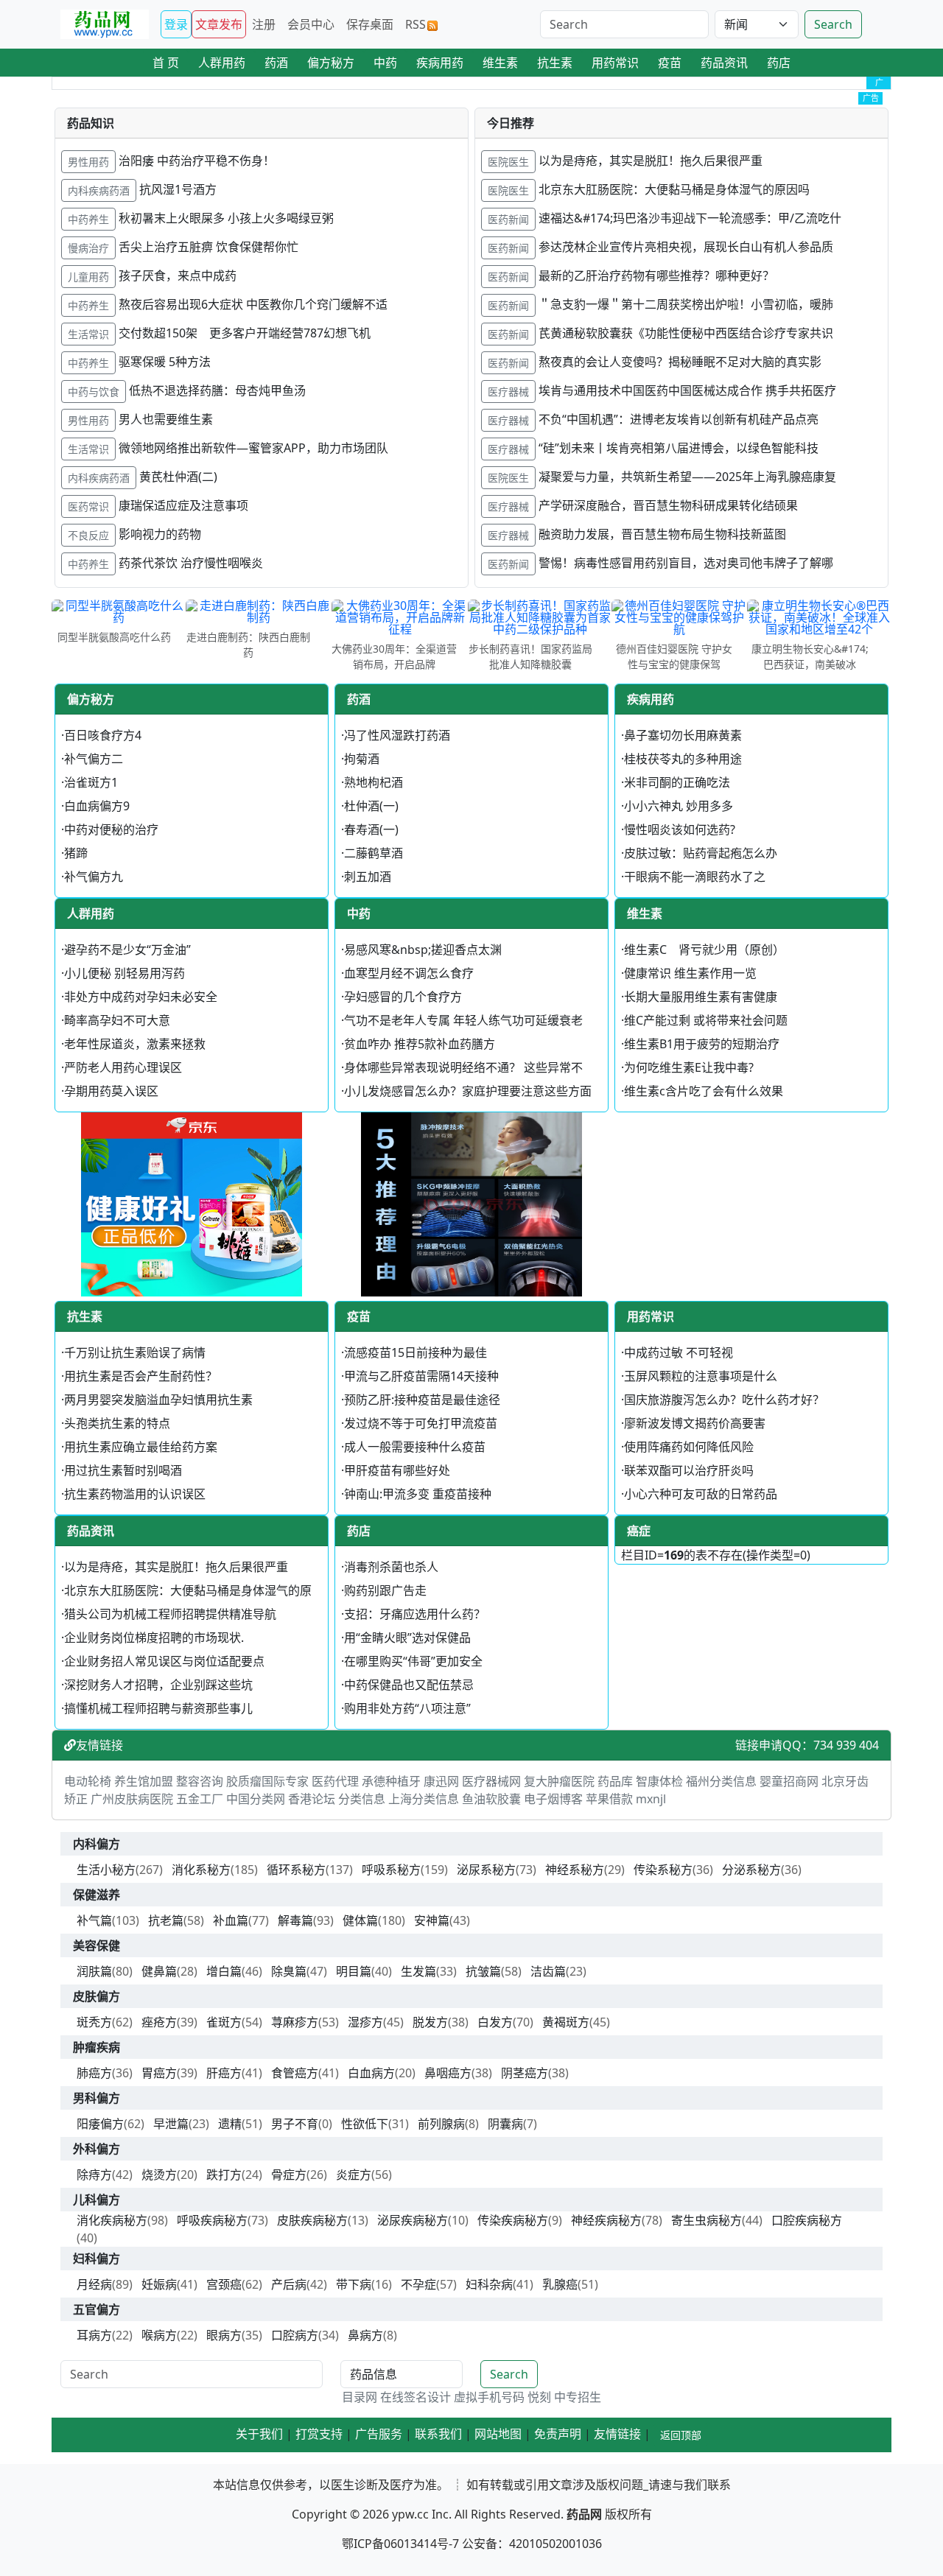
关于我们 (259, 2434)
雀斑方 (224, 2022)
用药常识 (651, 1316)
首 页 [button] (166, 63)
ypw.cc (410, 2514)
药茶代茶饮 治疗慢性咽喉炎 (191, 563)
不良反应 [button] (88, 535)
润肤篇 (94, 1971)
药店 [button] (779, 63)
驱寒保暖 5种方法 (165, 362)
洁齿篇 (548, 1971)
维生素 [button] (500, 63)
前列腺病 (441, 2124)
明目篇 (354, 1971)
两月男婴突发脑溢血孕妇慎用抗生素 (158, 1400)
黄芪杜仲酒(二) (178, 477)
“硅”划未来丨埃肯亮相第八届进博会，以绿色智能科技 (679, 448)
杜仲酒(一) (371, 806)
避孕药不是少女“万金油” (127, 950)
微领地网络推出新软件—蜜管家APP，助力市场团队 (253, 448)
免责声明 (558, 2434)
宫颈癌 (224, 2284)
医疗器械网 (491, 1781)
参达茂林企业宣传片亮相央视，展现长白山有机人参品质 (686, 247)
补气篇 (94, 1920)
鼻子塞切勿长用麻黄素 (683, 735)
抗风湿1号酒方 (178, 189)
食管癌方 (295, 2073)
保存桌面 (370, 24)
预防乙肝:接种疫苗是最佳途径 (422, 1400)
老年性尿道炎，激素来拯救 (135, 1044)
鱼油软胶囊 (491, 1799)
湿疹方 (365, 2022)
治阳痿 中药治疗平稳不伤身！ (197, 161)
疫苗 (359, 1316)
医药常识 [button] (88, 506)
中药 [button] (385, 63)
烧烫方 (159, 2175)
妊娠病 (159, 2284)
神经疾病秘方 (606, 2220)
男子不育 (295, 2124)
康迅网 (441, 1781)
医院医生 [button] (508, 162)
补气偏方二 (94, 759)
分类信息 (362, 1799)
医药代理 (335, 1781)
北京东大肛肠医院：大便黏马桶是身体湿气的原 (188, 1590)
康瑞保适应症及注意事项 (183, 505)
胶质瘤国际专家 (267, 1781)
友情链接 (99, 1745)
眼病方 (224, 2335)
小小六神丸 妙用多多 (679, 806)
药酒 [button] (276, 63)
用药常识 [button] (615, 63)
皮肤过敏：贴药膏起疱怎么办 (701, 853)
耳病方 (94, 2335)
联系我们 (438, 2434)
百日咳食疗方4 (103, 735)
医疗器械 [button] (508, 392)
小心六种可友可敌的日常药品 (701, 1494)
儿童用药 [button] (88, 277)
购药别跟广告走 (385, 1590)
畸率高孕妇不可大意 (117, 1020)
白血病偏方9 (97, 806)
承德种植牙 (391, 1781)
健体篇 (360, 1920)
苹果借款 (609, 1799)
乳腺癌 (560, 2284)
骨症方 (289, 2175)
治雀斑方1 (91, 782)
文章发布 (219, 24)
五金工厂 (200, 1799)
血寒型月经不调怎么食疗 (409, 973)
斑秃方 (94, 2022)
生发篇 (418, 1971)
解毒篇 (295, 1920)
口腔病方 (295, 2335)
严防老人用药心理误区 (123, 1067)
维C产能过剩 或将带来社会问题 (706, 1020)
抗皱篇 (483, 1971)
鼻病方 (365, 2335)
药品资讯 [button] (724, 63)
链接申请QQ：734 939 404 (807, 1745)
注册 (264, 24)
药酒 (359, 699)
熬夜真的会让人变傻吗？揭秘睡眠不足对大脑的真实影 (680, 362)
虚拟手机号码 (489, 2397)
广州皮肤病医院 (132, 1799)
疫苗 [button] (670, 63)
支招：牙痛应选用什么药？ (415, 1614)
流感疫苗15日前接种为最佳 (416, 1352)
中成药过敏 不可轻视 (679, 1352)
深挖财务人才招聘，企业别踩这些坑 (158, 1685)
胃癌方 (159, 2073)
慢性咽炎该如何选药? (680, 829)
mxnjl (651, 1799)
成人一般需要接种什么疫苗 (415, 1447)
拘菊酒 (362, 759)
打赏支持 (319, 2434)
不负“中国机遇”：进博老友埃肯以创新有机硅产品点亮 (679, 419)
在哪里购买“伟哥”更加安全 (413, 1661)
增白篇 (224, 1971)
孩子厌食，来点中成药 (178, 276)
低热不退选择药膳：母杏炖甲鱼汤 (217, 390)
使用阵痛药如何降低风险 (689, 1447)
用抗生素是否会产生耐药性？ (141, 1376)
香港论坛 (312, 1799)
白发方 (495, 2022)
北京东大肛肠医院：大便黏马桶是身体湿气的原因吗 (674, 189)
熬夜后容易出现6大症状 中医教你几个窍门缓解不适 (253, 304)
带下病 (354, 2284)
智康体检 (659, 1781)
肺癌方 (94, 2073)
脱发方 (430, 2022)
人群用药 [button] (222, 63)
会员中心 (311, 24)
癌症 (639, 1531)
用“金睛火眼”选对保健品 (407, 1638)
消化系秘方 (201, 1870)
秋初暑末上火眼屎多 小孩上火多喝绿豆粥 (226, 218)
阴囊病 (505, 2124)
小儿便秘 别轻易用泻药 (125, 973)
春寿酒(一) (371, 829)
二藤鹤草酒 (374, 853)
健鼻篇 (159, 1971)
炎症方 (354, 2175)
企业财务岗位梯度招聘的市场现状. (154, 1638)
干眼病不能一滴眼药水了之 (695, 877)
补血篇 (231, 1920)
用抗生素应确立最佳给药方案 (141, 1447)
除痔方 (94, 2175)
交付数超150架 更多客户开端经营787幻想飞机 (245, 333)
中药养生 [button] (88, 219)
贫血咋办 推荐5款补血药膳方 (420, 1044)
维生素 (645, 913)
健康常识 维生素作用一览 (690, 973)
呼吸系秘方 (391, 1870)
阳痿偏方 (100, 2124)
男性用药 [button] (88, 162)
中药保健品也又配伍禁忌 (409, 1685)
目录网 (360, 2397)
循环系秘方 (296, 1870)
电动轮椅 (88, 1781)
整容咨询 (200, 1781)
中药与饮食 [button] (94, 392)
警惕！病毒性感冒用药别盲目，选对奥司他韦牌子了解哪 (686, 563)
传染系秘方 (663, 1870)
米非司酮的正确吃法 (677, 782)
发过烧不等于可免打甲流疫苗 (421, 1423)
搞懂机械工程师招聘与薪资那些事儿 (158, 1708)
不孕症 (418, 2284)
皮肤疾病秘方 (312, 2220)
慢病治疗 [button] (88, 248)
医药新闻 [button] (508, 219)
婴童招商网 (789, 1781)
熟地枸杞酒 (374, 782)
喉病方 (159, 2335)
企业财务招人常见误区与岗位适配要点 (164, 1661)
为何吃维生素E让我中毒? (689, 1067)
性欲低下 (365, 2124)
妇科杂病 (489, 2284)
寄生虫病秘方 (707, 2220)
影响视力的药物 (160, 534)
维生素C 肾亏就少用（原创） (704, 950)
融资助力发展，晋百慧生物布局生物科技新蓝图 (662, 534)
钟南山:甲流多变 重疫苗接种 (418, 1494)
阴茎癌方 (525, 2073)
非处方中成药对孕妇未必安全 (141, 997)
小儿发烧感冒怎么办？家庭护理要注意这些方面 (468, 1091)
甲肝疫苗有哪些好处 (397, 1470)
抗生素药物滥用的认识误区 (135, 1494)
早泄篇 (171, 2124)
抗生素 (85, 1316)
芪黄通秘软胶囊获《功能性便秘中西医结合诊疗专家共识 (686, 333)
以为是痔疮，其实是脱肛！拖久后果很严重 (651, 161)
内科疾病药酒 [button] (99, 190)
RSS (416, 24)
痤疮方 (159, 2022)
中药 (359, 913)
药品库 (615, 1781)
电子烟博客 (553, 1799)
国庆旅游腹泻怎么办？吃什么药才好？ (724, 1400)
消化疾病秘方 (112, 2220)
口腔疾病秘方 (807, 2220)
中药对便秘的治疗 (111, 829)
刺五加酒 (368, 877)
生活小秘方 (106, 1870)
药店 (359, 1531)
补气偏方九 (94, 877)
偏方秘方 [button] (331, 63)
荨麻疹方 (295, 2022)
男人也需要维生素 (166, 419)
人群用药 (91, 913)
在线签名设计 (416, 2397)
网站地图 (498, 2434)
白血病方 (371, 2073)
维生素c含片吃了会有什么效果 (704, 1091)
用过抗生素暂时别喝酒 (123, 1470)
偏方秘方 (91, 699)
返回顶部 (681, 2435)
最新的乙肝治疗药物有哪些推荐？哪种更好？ (656, 276)
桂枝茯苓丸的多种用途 (683, 759)
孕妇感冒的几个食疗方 (403, 997)
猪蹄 (76, 853)
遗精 (230, 2124)
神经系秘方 (575, 1870)
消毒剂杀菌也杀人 (391, 1567)
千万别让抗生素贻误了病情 (135, 1352)
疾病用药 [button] (440, 63)
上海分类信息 (424, 1799)
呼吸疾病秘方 (212, 2220)
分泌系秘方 (751, 1870)
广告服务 (379, 2434)
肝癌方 (224, 2073)
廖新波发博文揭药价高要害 (695, 1423)
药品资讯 (91, 1531)
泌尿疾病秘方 (413, 2220)
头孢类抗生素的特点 (117, 1423)
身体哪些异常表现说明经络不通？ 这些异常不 (463, 1067)
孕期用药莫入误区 (111, 1091)
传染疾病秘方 (513, 2220)
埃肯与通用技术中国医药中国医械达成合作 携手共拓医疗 (687, 390)
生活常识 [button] (88, 334)
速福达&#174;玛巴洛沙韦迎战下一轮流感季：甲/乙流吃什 (690, 218)
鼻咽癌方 (448, 2073)
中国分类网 (256, 1799)
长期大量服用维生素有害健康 (701, 997)
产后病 (289, 2284)
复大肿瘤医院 (559, 1781)
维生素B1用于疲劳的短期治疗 (702, 1044)
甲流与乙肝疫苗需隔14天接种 (421, 1376)
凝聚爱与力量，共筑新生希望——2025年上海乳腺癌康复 (687, 477)
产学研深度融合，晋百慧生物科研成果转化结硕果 (668, 505)
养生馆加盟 (144, 1781)
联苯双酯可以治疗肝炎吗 (689, 1470)
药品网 (584, 2514)
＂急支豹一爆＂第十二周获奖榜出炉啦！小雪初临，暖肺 (686, 304)
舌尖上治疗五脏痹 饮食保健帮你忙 (208, 247)
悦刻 (539, 2397)
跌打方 (224, 2175)
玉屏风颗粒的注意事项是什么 (701, 1376)
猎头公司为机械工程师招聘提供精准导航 (170, 1614)
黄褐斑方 (566, 2022)
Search (833, 24)
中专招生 (578, 2397)
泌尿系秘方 (486, 1870)
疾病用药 (651, 699)
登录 (176, 24)
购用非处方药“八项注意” (407, 1708)
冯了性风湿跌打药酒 (397, 735)
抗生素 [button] (555, 63)
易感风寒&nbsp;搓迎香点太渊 (423, 950)
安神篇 (432, 1920)
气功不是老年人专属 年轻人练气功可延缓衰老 (463, 1020)
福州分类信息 (721, 1781)
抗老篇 (166, 1920)
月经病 (94, 2284)
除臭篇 (289, 1971)
